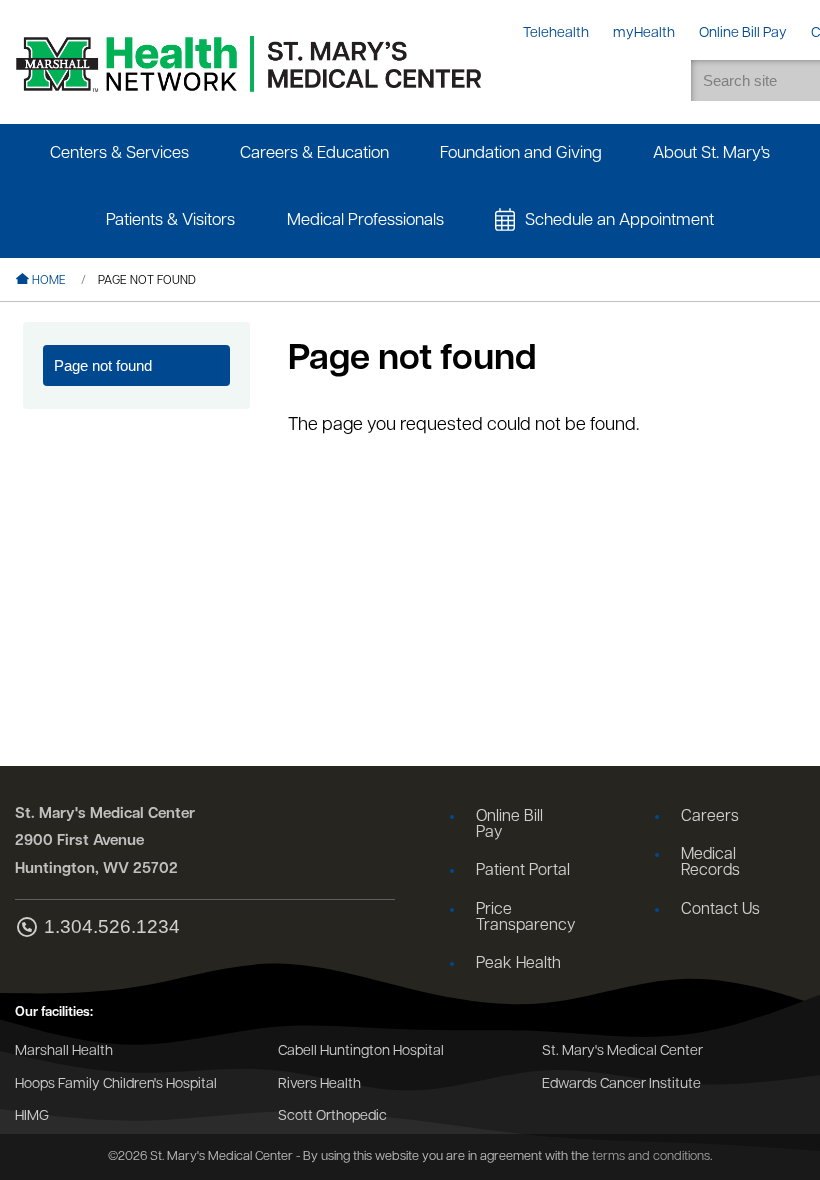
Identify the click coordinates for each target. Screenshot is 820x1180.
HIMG (32, 1116)
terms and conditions (651, 1156)
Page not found (103, 365)
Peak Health (518, 964)
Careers (710, 817)
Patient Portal (523, 871)
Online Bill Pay (509, 825)
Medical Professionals (365, 220)
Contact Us (720, 910)
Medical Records (710, 863)
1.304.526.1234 (112, 927)
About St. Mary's (711, 153)
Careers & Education (314, 153)
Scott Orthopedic (332, 1116)
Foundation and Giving (521, 153)
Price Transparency (525, 918)
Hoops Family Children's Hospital (116, 1084)
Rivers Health (319, 1084)
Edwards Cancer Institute (621, 1084)
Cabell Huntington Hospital (361, 1051)
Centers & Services (119, 153)
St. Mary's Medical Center (622, 1051)
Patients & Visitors (170, 220)
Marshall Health (64, 1051)
